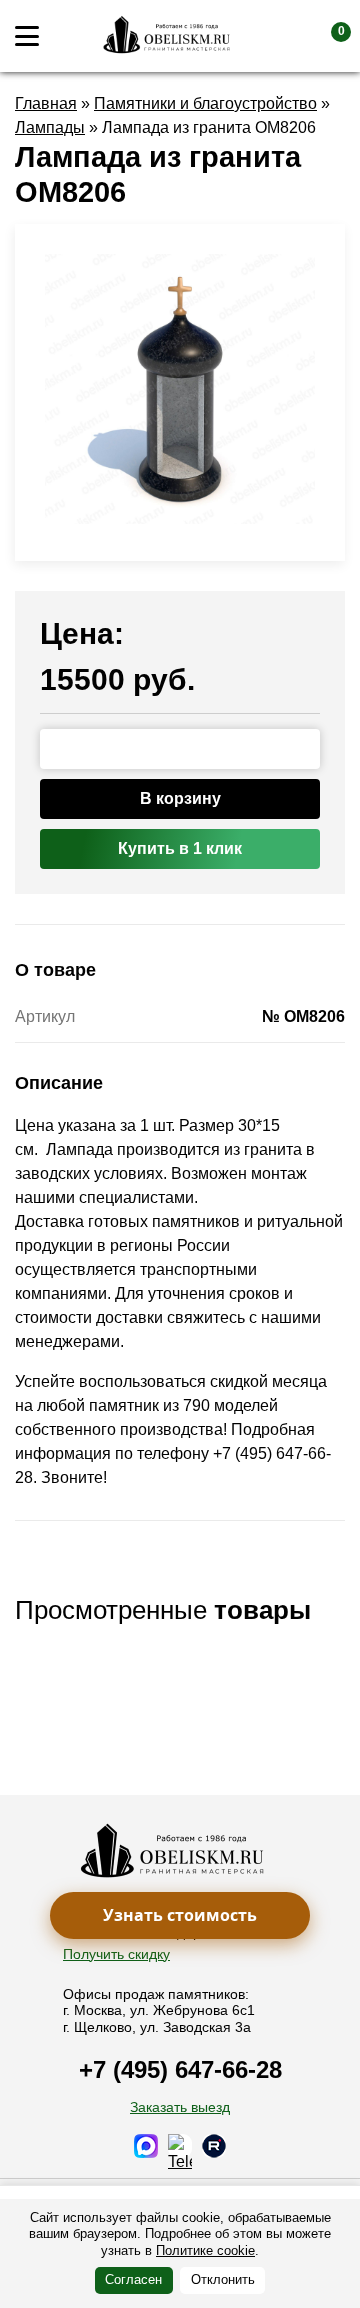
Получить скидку (116, 1954)
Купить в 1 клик (180, 848)
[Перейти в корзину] (325, 36)
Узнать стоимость (180, 1915)
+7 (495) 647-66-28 (180, 2069)
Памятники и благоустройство (205, 103)
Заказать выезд (180, 2107)
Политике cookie (205, 2250)
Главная (46, 103)
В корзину (180, 798)
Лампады (50, 127)
